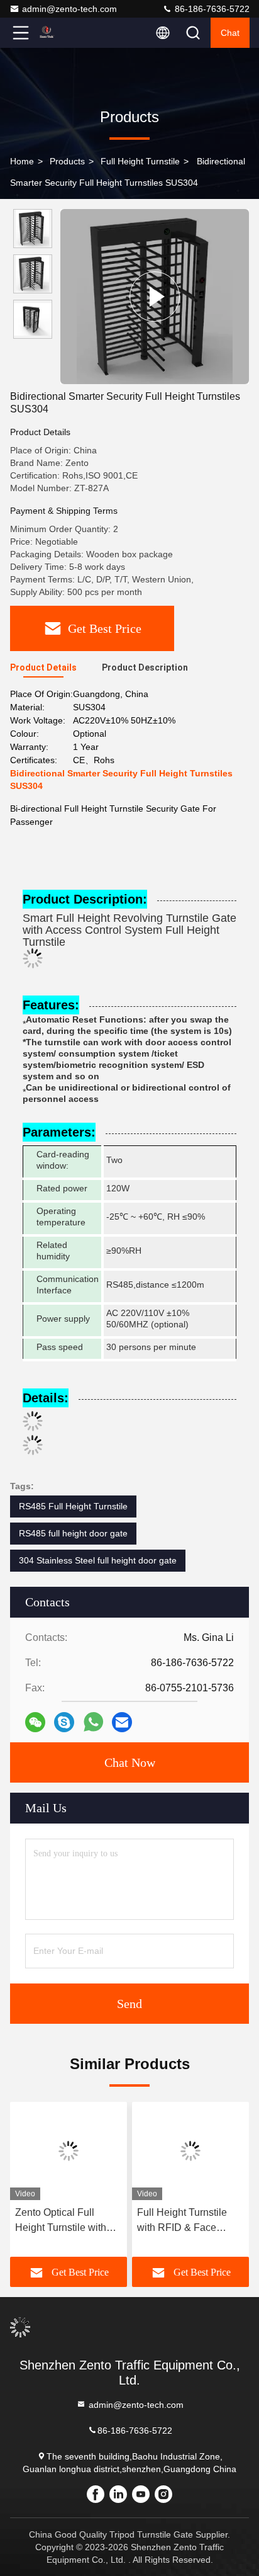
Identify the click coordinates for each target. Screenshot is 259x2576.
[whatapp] (93, 1722)
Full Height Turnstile (140, 161)
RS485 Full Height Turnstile (73, 1506)
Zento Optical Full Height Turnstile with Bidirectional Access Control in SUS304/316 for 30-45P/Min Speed (67, 2221)
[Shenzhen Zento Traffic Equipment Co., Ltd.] (62, 33)
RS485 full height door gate (73, 1533)
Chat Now (130, 1762)
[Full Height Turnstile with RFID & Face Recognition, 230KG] (190, 2151)
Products (67, 161)
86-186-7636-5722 (211, 9)
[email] (122, 1722)
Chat (230, 33)
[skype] (64, 1722)
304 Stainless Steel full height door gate (98, 1560)
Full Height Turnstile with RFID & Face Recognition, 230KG (182, 2221)
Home (22, 161)
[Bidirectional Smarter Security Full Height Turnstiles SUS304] (155, 297)
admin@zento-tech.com (69, 9)
